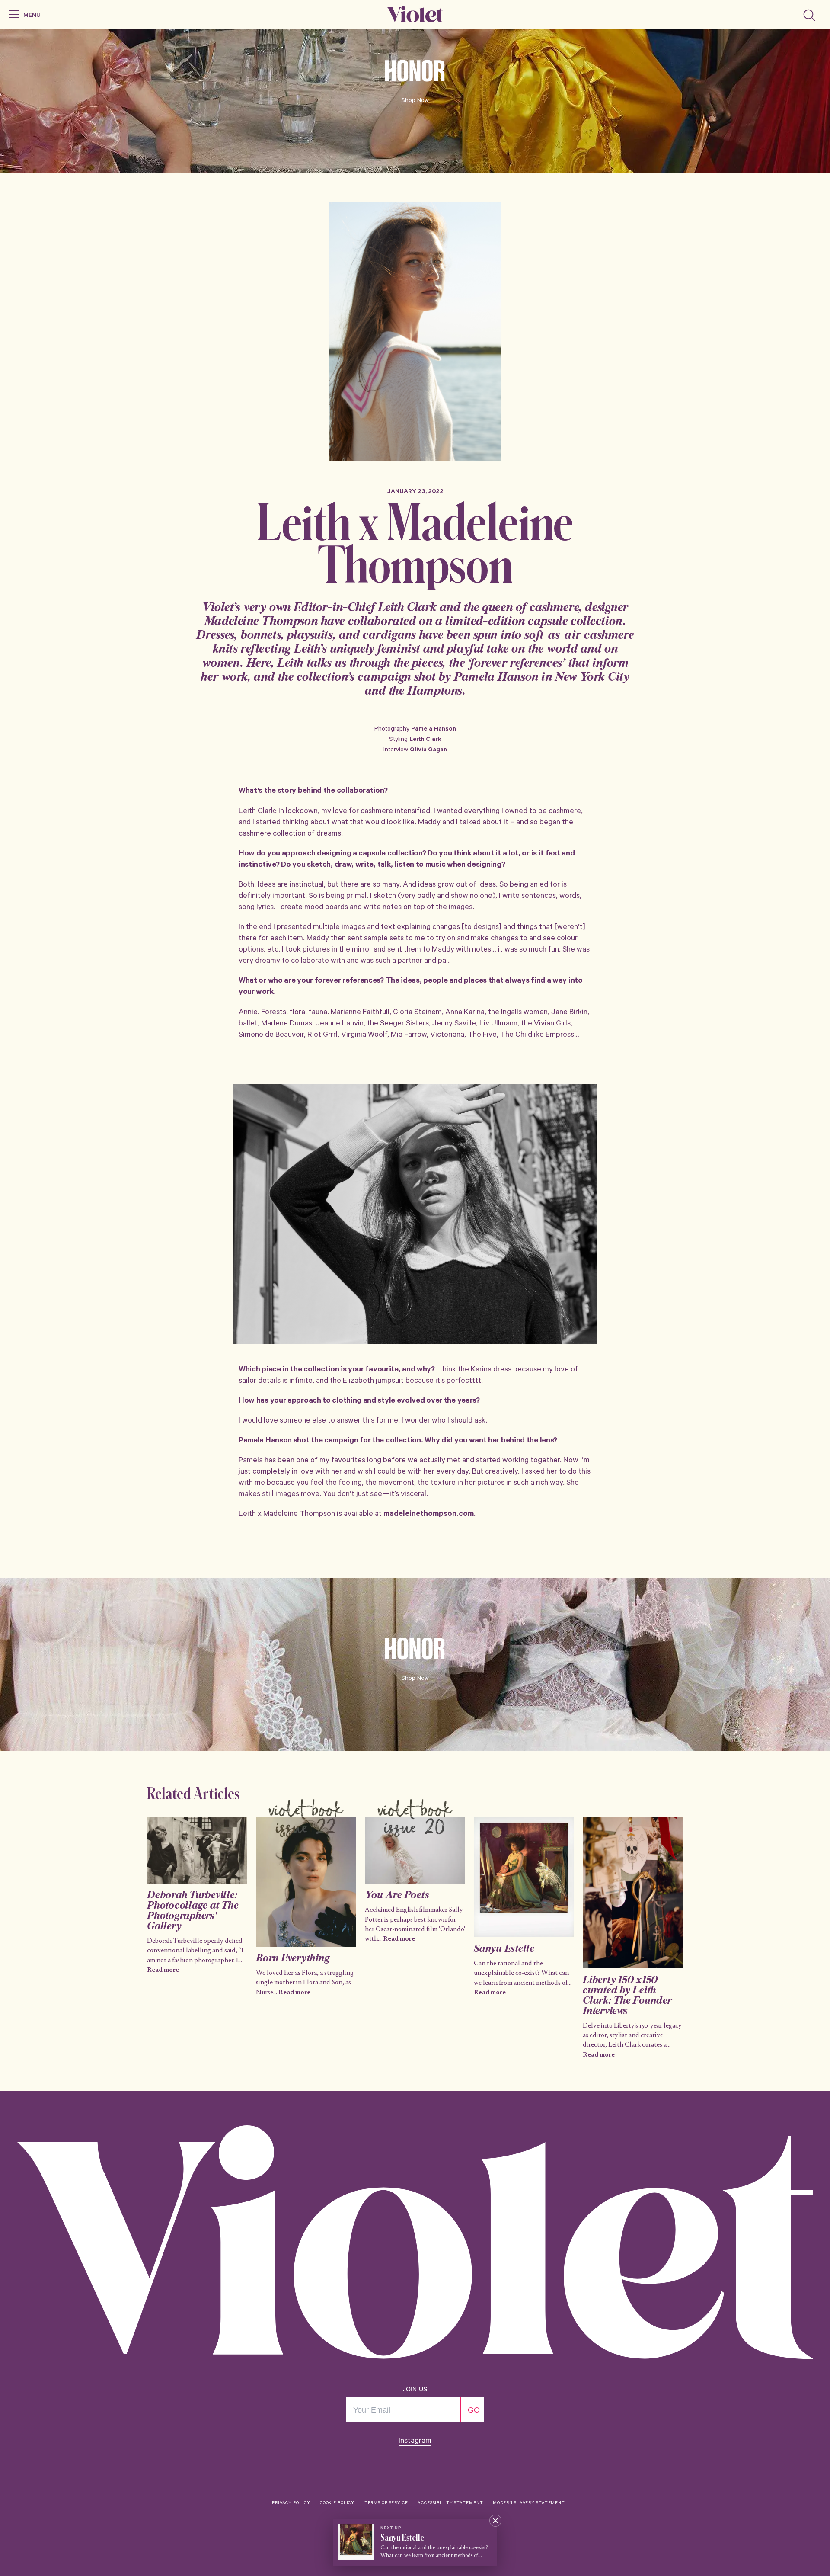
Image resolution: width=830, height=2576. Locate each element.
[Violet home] (415, 14)
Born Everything (293, 1959)
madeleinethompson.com (429, 1515)
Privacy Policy (291, 2504)
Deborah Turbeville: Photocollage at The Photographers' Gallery (193, 1911)
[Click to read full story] (197, 1850)
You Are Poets (397, 1896)
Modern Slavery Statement (529, 2504)
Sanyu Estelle (504, 1949)
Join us (415, 2389)
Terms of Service (386, 2504)
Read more (163, 1970)
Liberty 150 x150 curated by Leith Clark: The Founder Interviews (627, 1996)
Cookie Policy (337, 2504)
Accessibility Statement (450, 2504)
